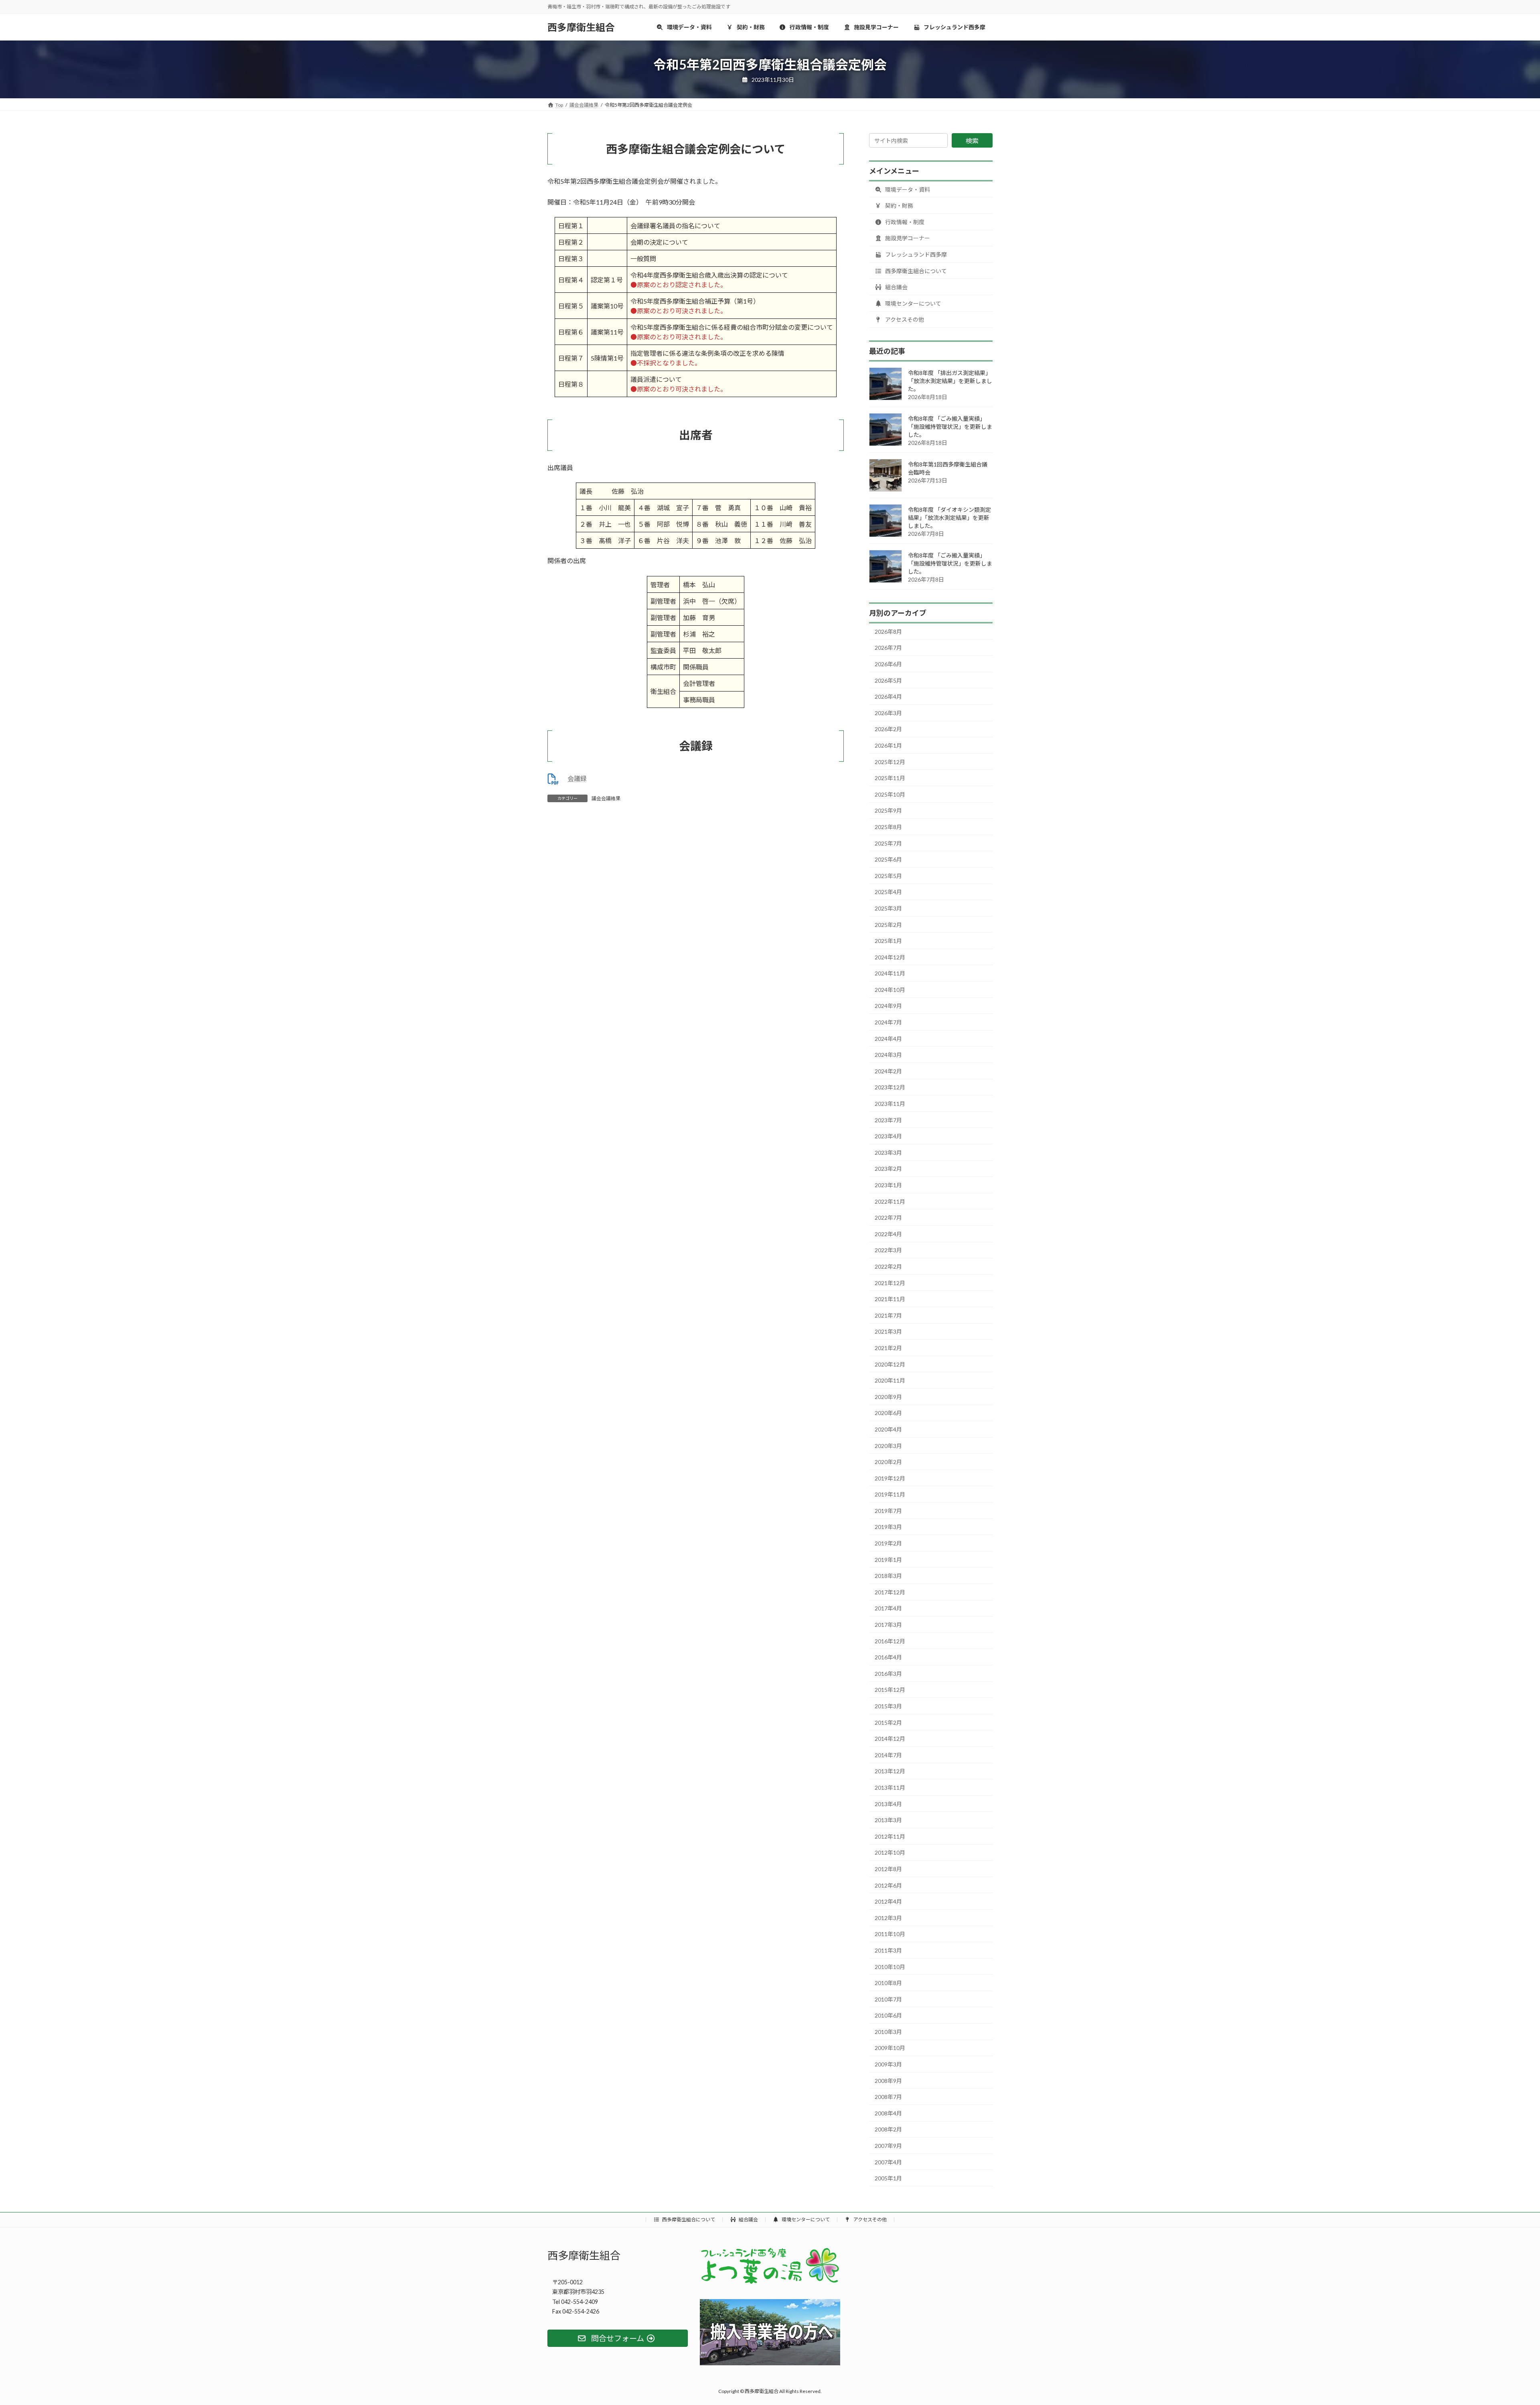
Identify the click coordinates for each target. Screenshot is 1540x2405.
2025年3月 (888, 908)
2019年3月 (888, 1527)
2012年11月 (890, 1836)
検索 (972, 141)
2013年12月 (890, 1771)
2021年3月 (888, 1331)
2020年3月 (888, 1445)
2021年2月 (888, 1348)
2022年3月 (888, 1250)
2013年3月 (888, 1820)
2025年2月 (888, 924)
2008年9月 (888, 2081)
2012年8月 (888, 1869)
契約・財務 (899, 206)
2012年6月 (888, 1885)
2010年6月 (888, 2015)
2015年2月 (888, 1723)
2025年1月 (888, 941)
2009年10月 (890, 2048)
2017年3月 (888, 1625)
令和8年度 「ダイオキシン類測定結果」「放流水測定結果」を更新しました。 (949, 518)
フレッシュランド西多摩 (915, 254)
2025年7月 (888, 843)
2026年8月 (888, 632)
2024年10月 (890, 990)
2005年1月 (888, 2178)
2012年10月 (890, 1852)
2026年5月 (888, 680)
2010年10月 (890, 1966)
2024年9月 (888, 1006)
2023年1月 (888, 1185)
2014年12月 (890, 1739)
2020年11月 (890, 1380)
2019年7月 (888, 1511)
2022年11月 (890, 1201)
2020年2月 (888, 1462)
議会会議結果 (606, 798)
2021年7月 (888, 1315)
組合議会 (896, 287)
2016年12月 (890, 1641)
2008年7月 (888, 2097)
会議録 (577, 778)
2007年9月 (888, 2146)
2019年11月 (890, 1494)
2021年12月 (890, 1283)
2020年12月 (890, 1364)
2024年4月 (888, 1039)
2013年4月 (888, 1804)
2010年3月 (888, 2032)
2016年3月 (888, 1674)
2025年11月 (890, 778)
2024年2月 (888, 1071)
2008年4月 (888, 2113)
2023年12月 (890, 1087)
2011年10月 (890, 1934)
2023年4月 (888, 1136)
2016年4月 (888, 1657)
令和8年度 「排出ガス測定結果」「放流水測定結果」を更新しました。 (950, 381)
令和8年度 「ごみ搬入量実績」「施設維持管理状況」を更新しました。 (950, 427)
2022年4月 (888, 1234)
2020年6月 (888, 1413)
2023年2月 (888, 1169)
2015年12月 (890, 1690)
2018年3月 (888, 1576)
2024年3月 (888, 1055)
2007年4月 (888, 2162)
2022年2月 (888, 1266)
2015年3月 (888, 1706)
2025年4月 (888, 892)
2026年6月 (888, 664)
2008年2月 (888, 2129)
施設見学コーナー (907, 238)
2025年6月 (888, 859)
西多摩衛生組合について (915, 271)
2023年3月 (888, 1153)
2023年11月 (890, 1104)
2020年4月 (888, 1429)
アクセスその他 (904, 319)
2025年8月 (888, 827)
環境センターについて (913, 303)
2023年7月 (888, 1120)
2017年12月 (890, 1592)
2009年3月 (888, 2064)
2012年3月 (888, 1918)
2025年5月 (888, 876)
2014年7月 (888, 1755)
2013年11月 (890, 1788)
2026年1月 (888, 745)
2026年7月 (888, 648)
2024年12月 (890, 957)
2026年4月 (888, 697)
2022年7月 (888, 1218)
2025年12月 (890, 762)
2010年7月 (888, 1999)
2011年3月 (888, 1950)
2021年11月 (890, 1299)
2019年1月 (888, 1560)
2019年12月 (890, 1478)
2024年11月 (890, 973)
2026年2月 (888, 729)
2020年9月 (888, 1397)
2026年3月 (888, 713)
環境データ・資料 (907, 190)
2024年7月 (888, 1022)
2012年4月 (888, 1901)
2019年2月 (888, 1543)
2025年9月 (888, 810)
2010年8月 (888, 1983)
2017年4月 (888, 1608)
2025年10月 (890, 794)
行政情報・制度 (904, 222)
